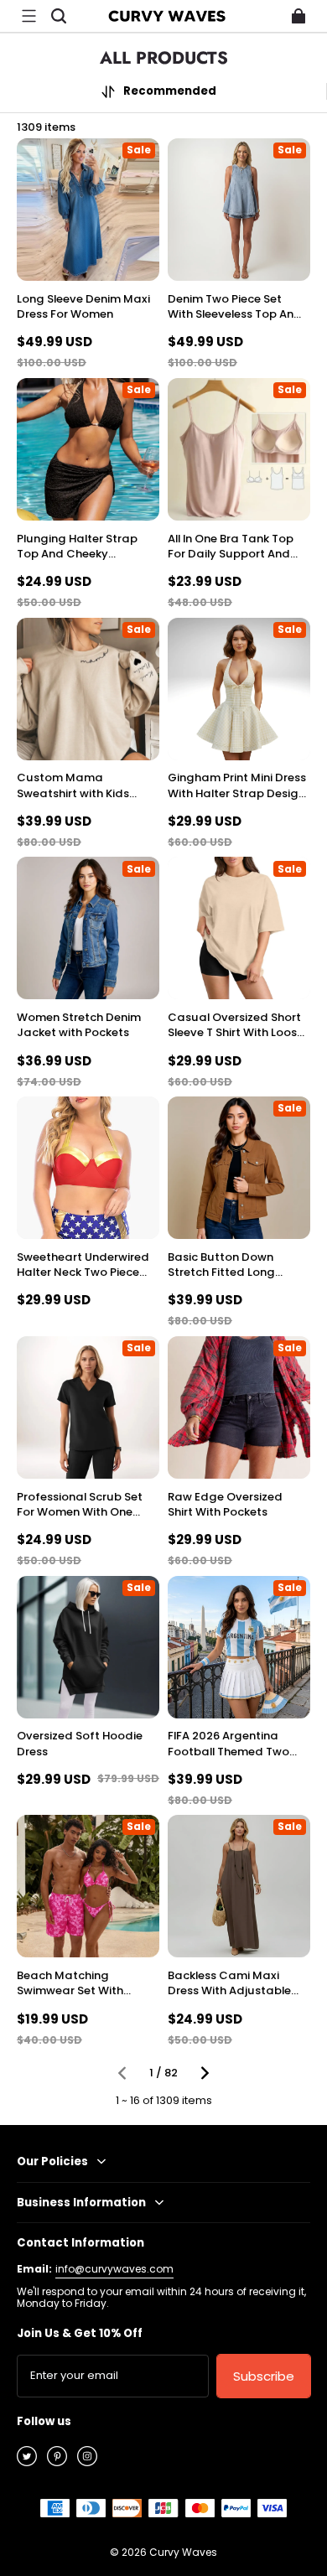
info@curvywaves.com (114, 2269)
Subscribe (264, 2376)
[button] (29, 16)
